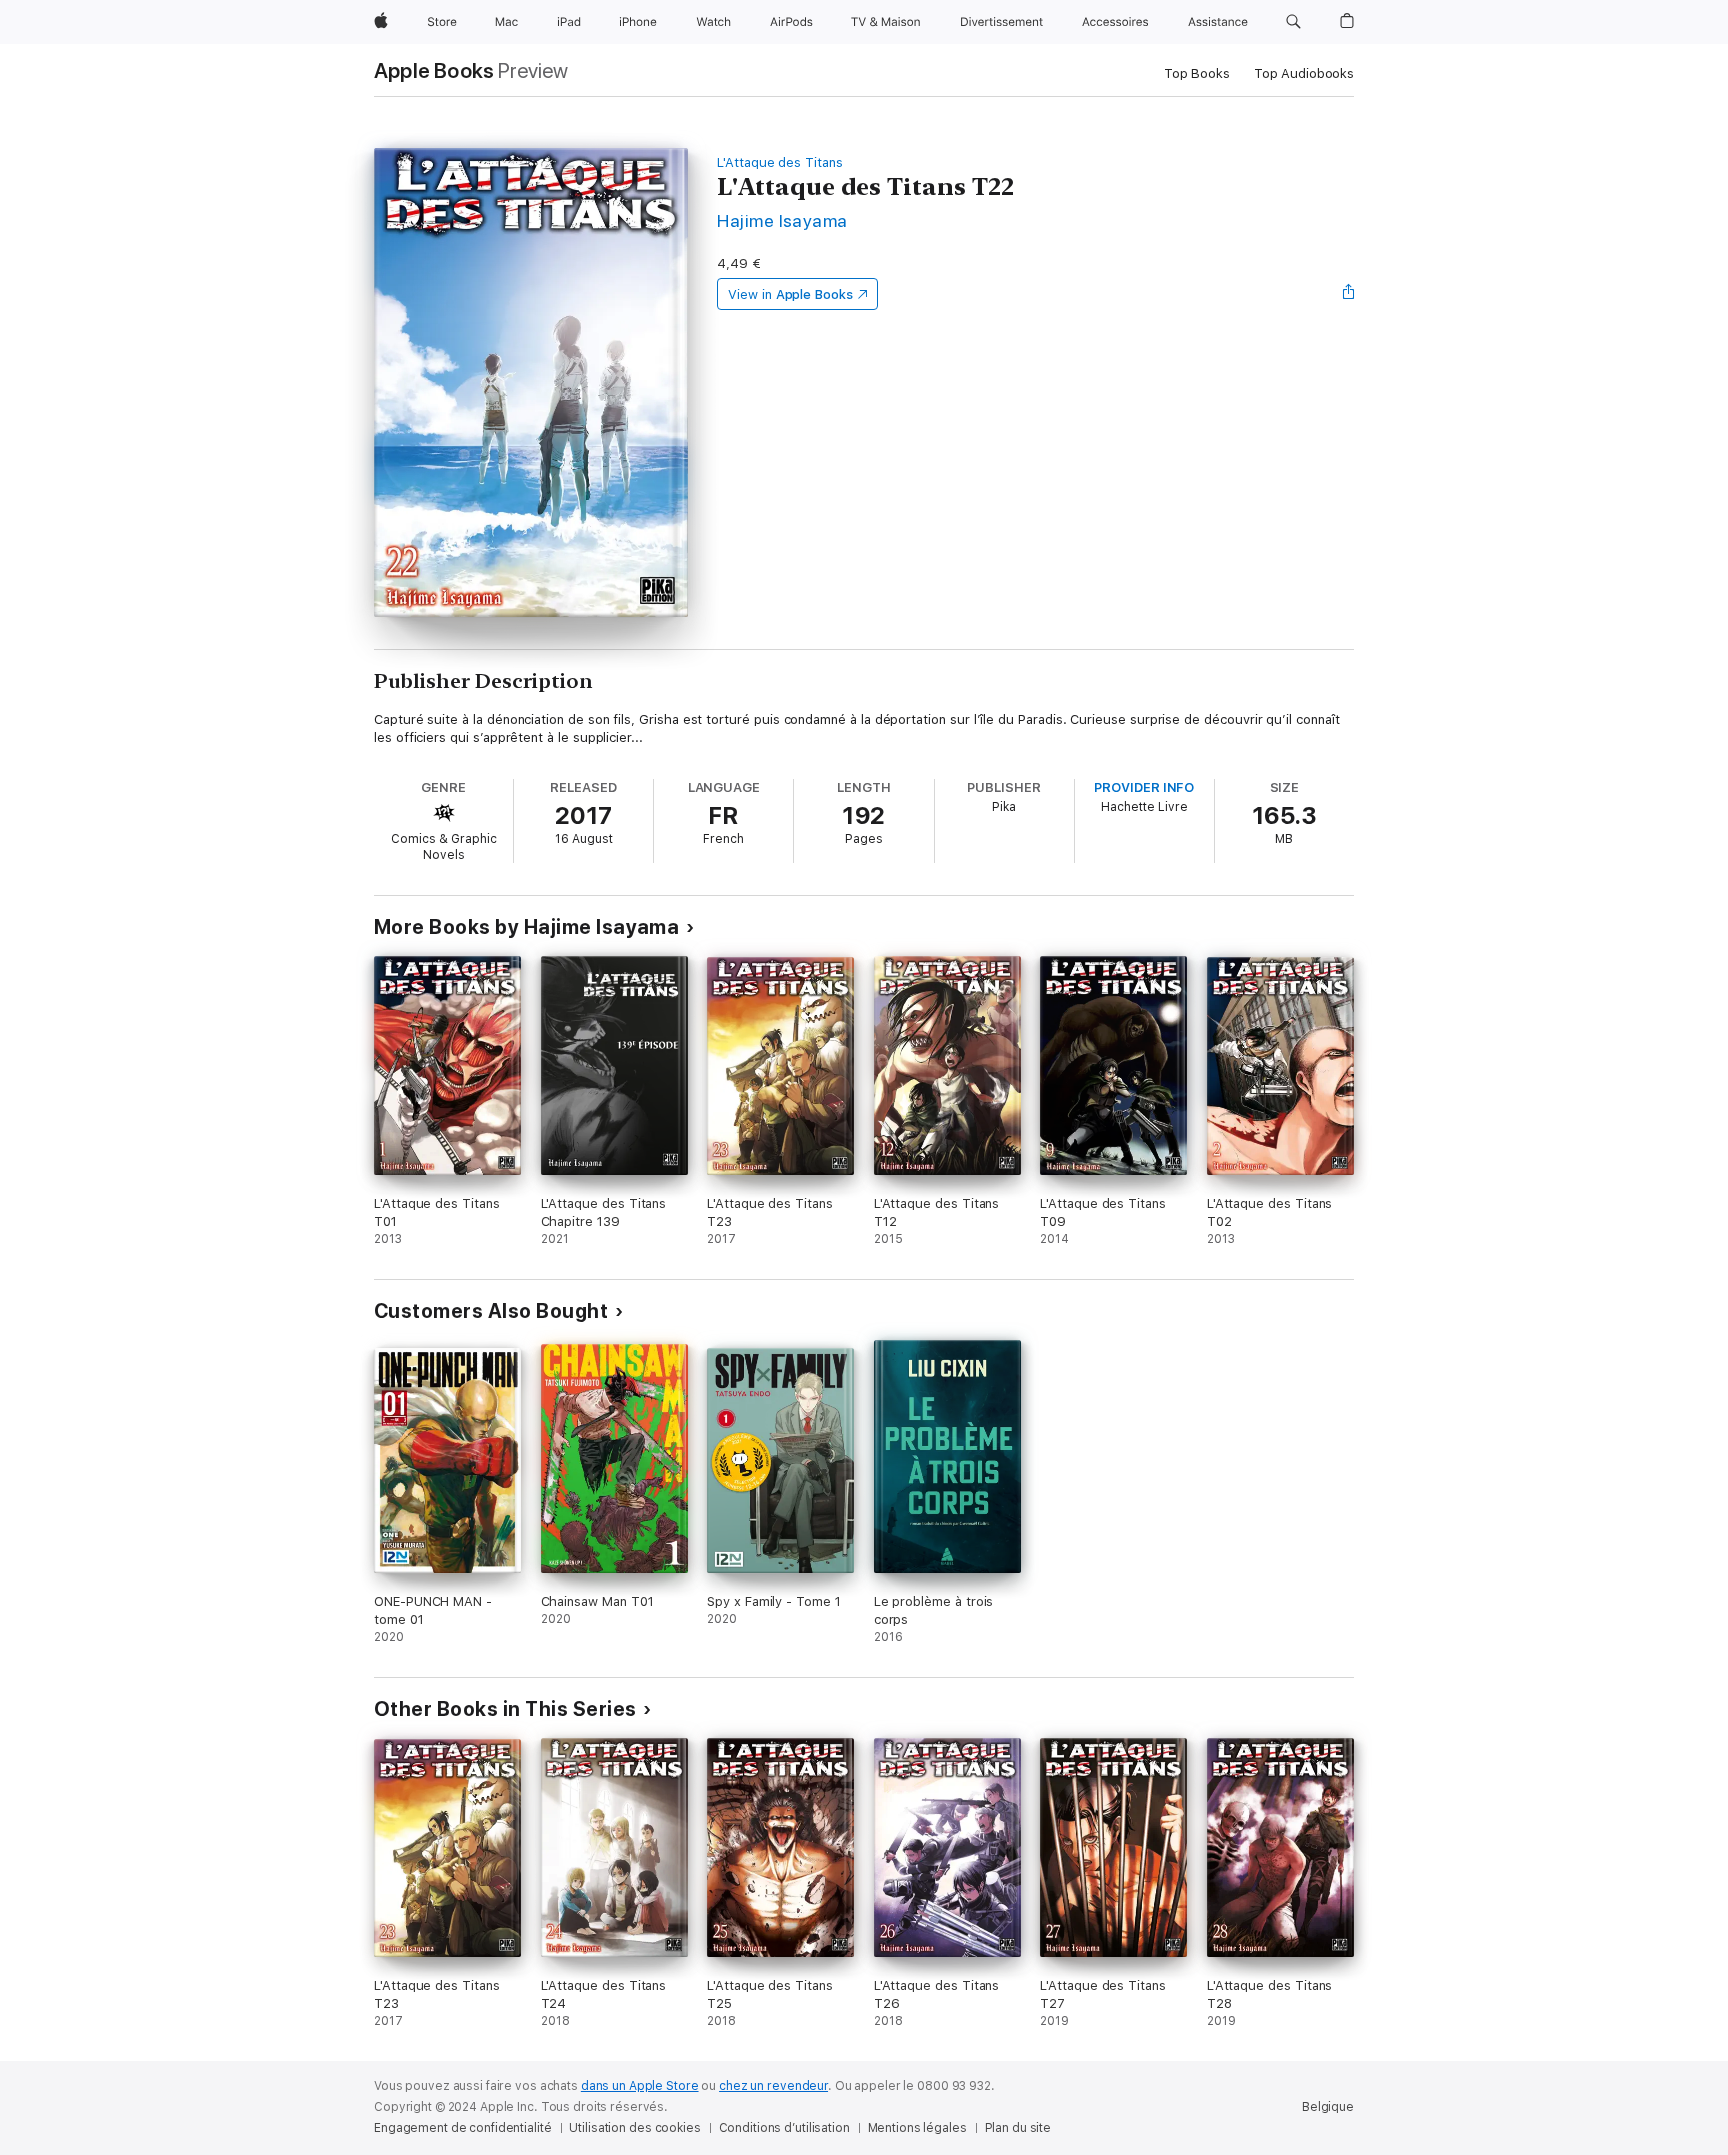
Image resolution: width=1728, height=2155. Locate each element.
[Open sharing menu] (1349, 294)
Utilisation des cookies (634, 2128)
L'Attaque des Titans (780, 162)
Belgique (1328, 2107)
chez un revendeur (773, 2086)
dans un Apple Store (640, 2086)
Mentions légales (917, 2128)
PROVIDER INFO (1144, 787)
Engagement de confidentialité (463, 2128)
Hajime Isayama (782, 220)
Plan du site (1018, 2128)
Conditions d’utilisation (784, 2128)
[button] (1293, 22)
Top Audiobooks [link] (1304, 73)
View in (790, 294)
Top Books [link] (1197, 73)
